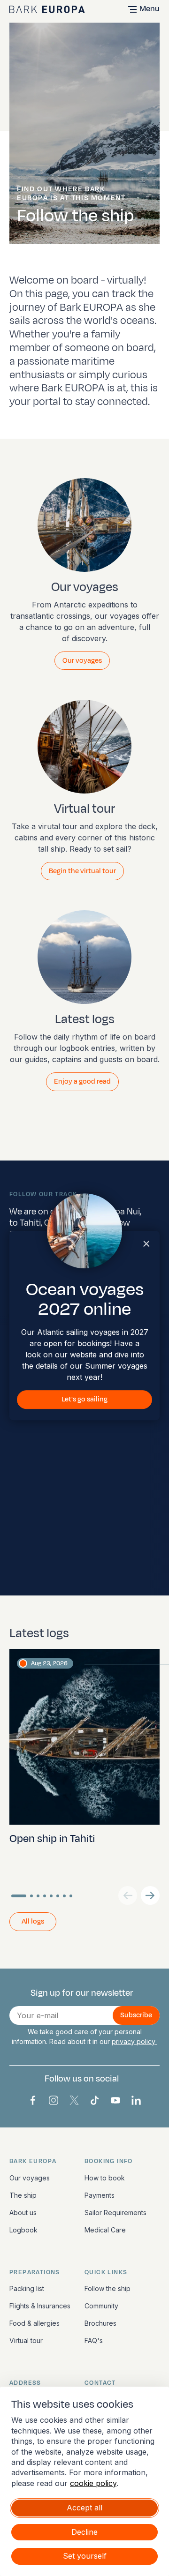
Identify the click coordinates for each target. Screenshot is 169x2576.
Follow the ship (108, 2288)
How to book (105, 2178)
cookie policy (93, 2483)
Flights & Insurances (40, 2306)
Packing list (27, 2288)
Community (101, 2306)
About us (23, 2213)
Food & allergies (35, 2323)
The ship (23, 2195)
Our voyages (30, 2178)
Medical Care (105, 2230)
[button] (150, 1895)
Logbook (23, 2230)
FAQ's (94, 2340)
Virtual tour (26, 2340)
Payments (100, 2195)
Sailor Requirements (115, 2213)
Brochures (100, 2323)
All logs (33, 1921)
